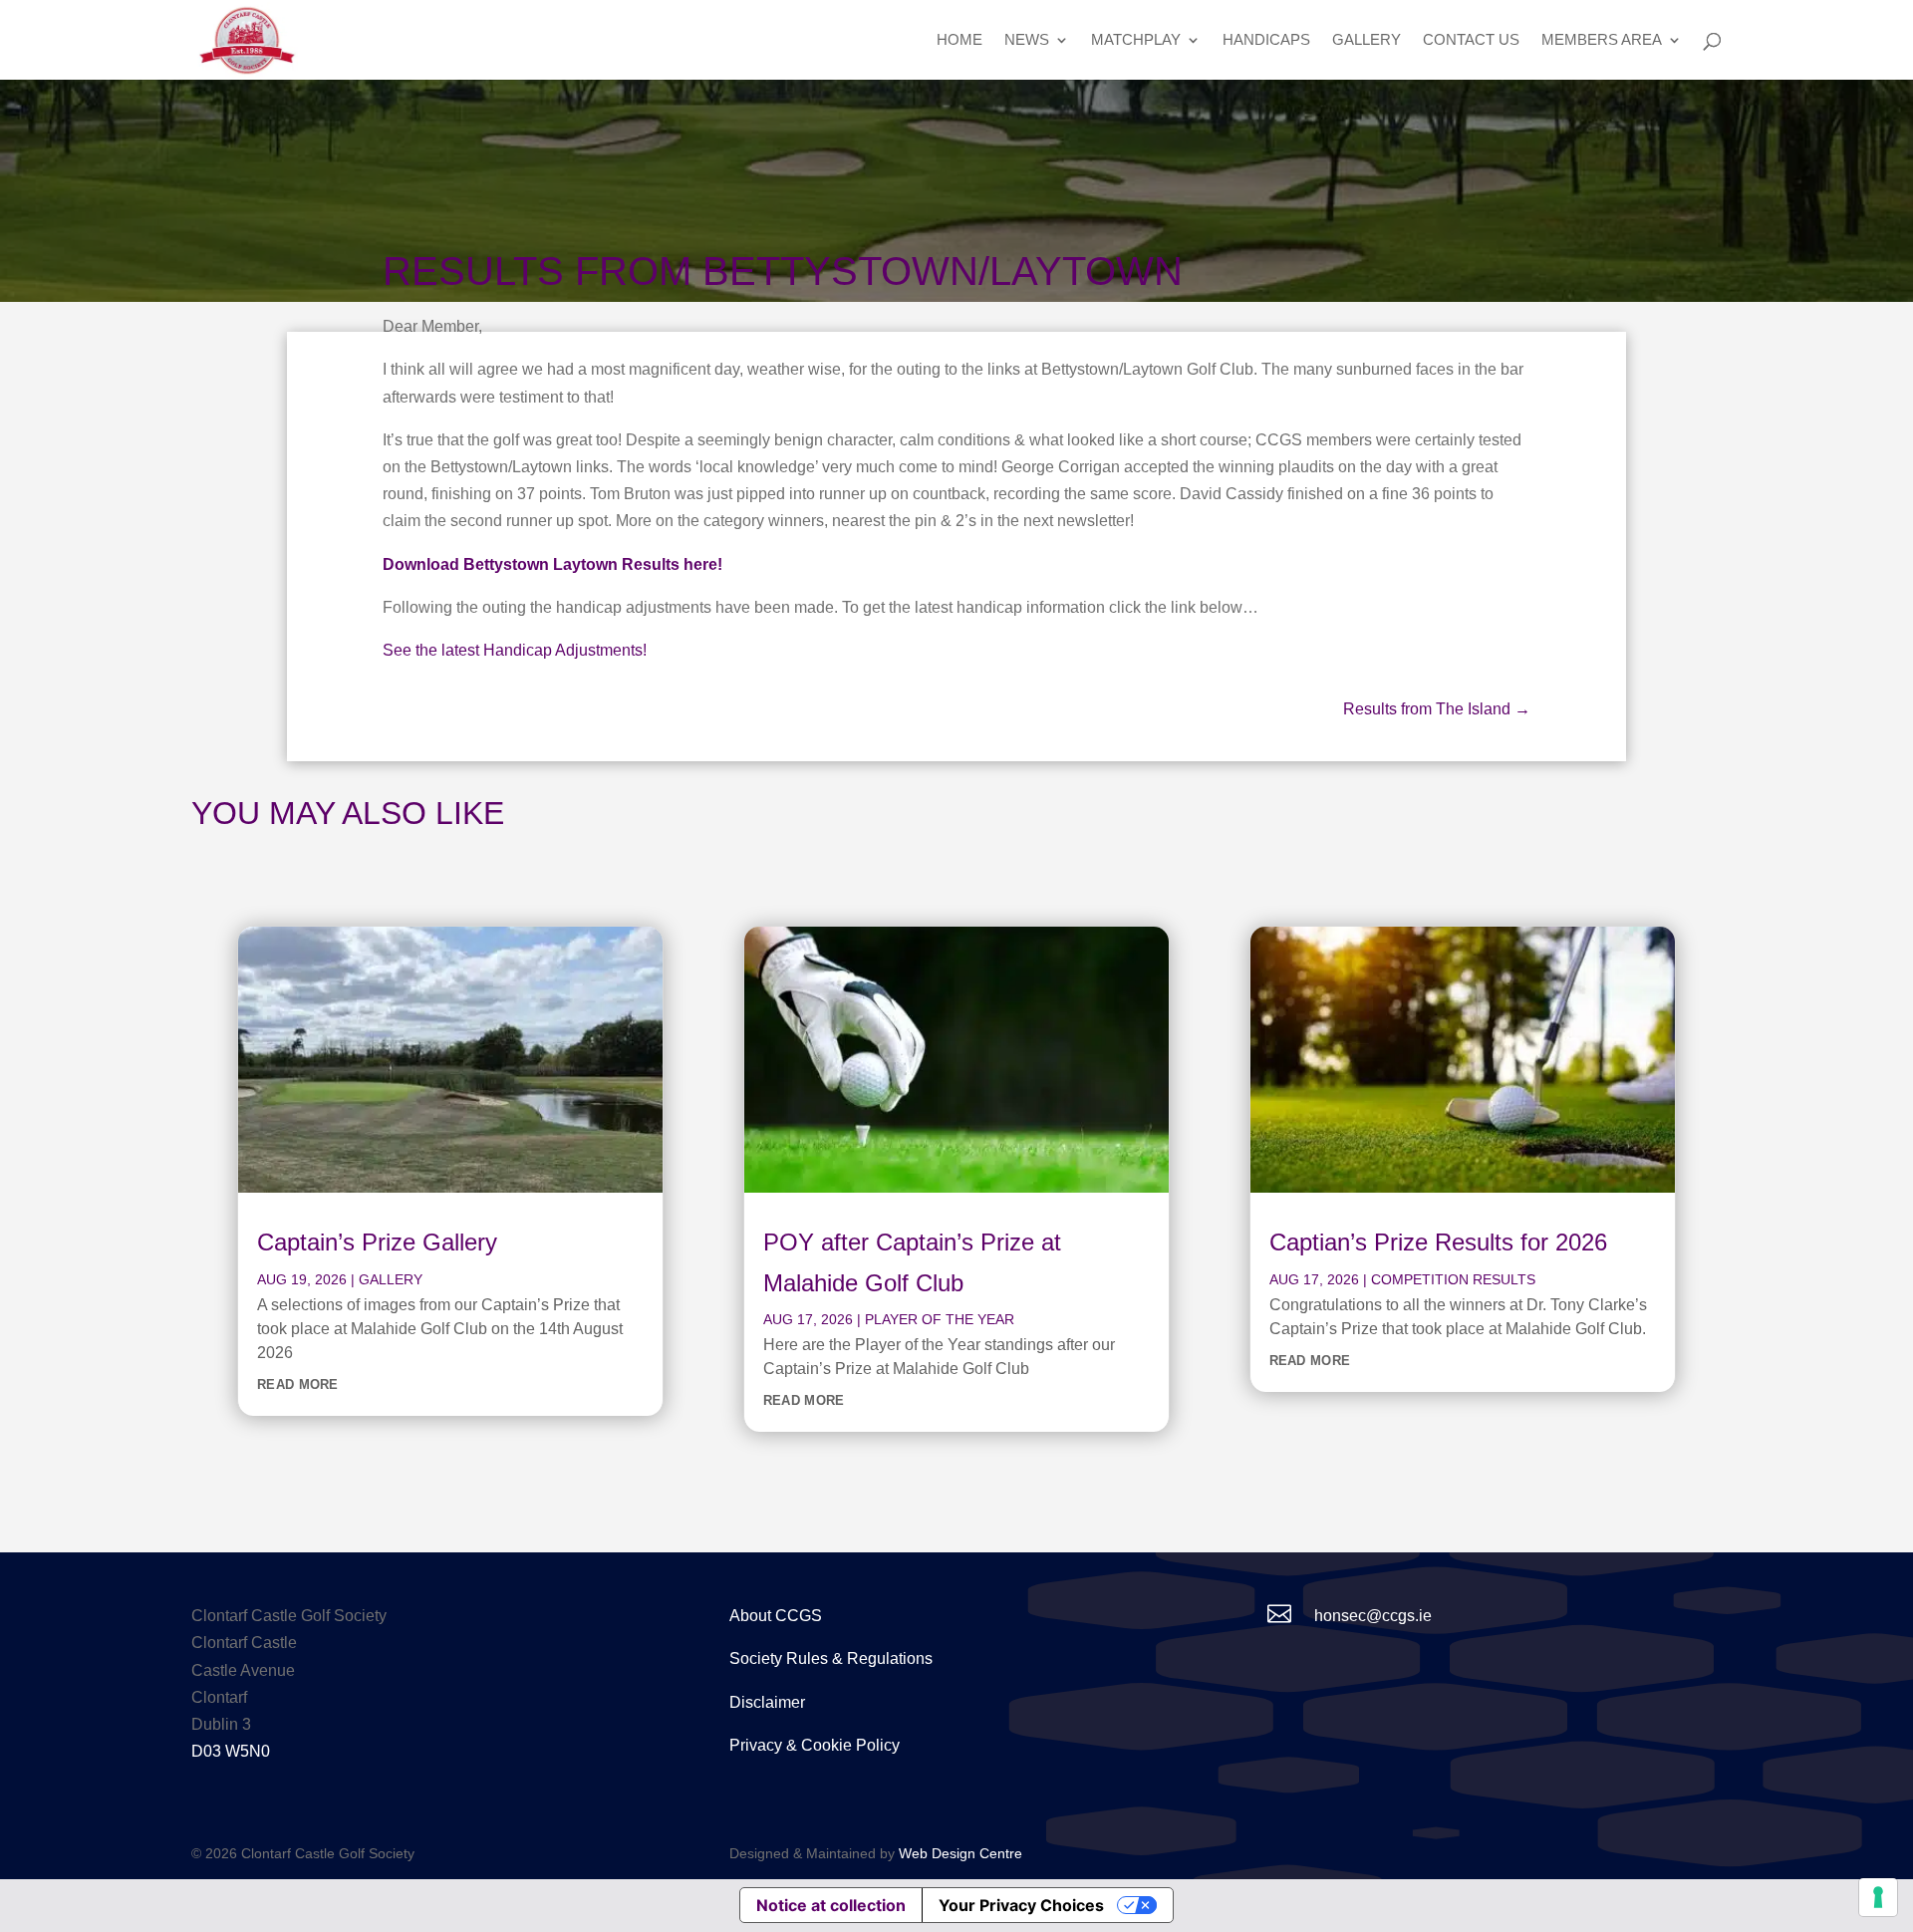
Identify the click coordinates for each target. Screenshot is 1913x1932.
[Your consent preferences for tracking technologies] (1878, 1897)
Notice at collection (831, 1905)
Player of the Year (940, 1319)
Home (959, 40)
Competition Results (1453, 1279)
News (1027, 40)
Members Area (1602, 40)
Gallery (1366, 40)
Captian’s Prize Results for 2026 (1438, 1242)
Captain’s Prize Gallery (377, 1242)
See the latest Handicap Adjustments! (515, 650)
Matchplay (1136, 40)
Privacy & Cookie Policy (815, 1745)
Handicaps (1266, 40)
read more (298, 1384)
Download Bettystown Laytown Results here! (552, 564)
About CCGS (776, 1616)
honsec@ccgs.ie (1373, 1616)
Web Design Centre (960, 1853)
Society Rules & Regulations (831, 1658)
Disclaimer (767, 1702)
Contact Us (1471, 40)
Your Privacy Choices (1021, 1905)
